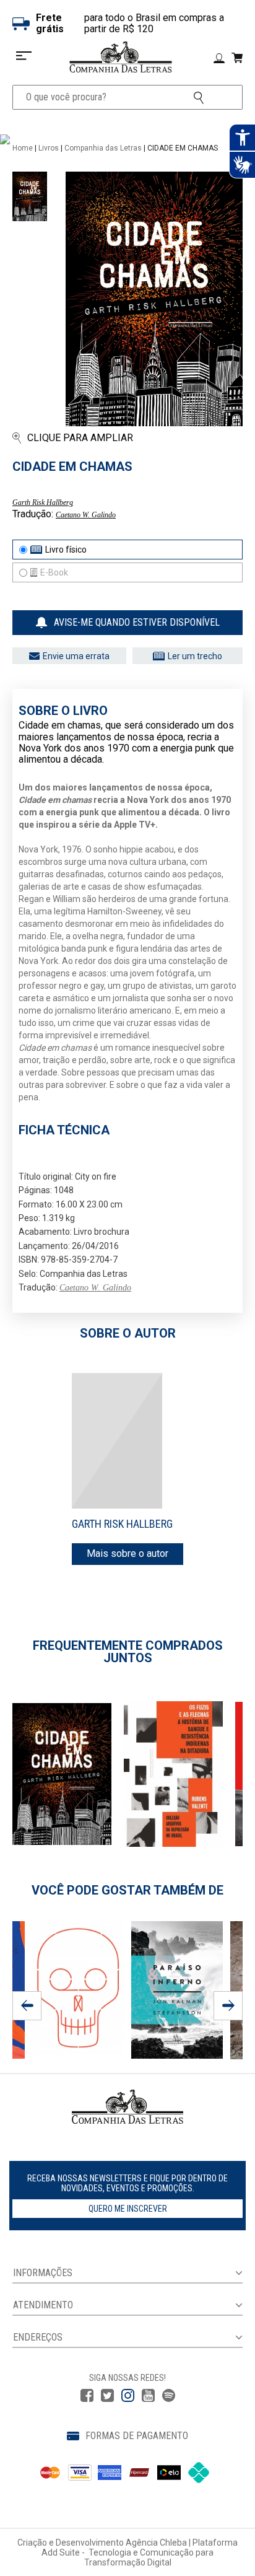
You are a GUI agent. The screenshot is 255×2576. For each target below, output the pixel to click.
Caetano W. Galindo (86, 515)
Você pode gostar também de (127, 1890)
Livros (49, 148)
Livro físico (66, 550)
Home (23, 148)
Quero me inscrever (128, 2209)
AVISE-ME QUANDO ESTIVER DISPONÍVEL (137, 622)
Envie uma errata (76, 656)
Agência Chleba (156, 2543)
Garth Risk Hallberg (43, 502)
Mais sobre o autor (127, 1553)
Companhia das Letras (103, 148)
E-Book (54, 572)
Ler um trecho (195, 656)
